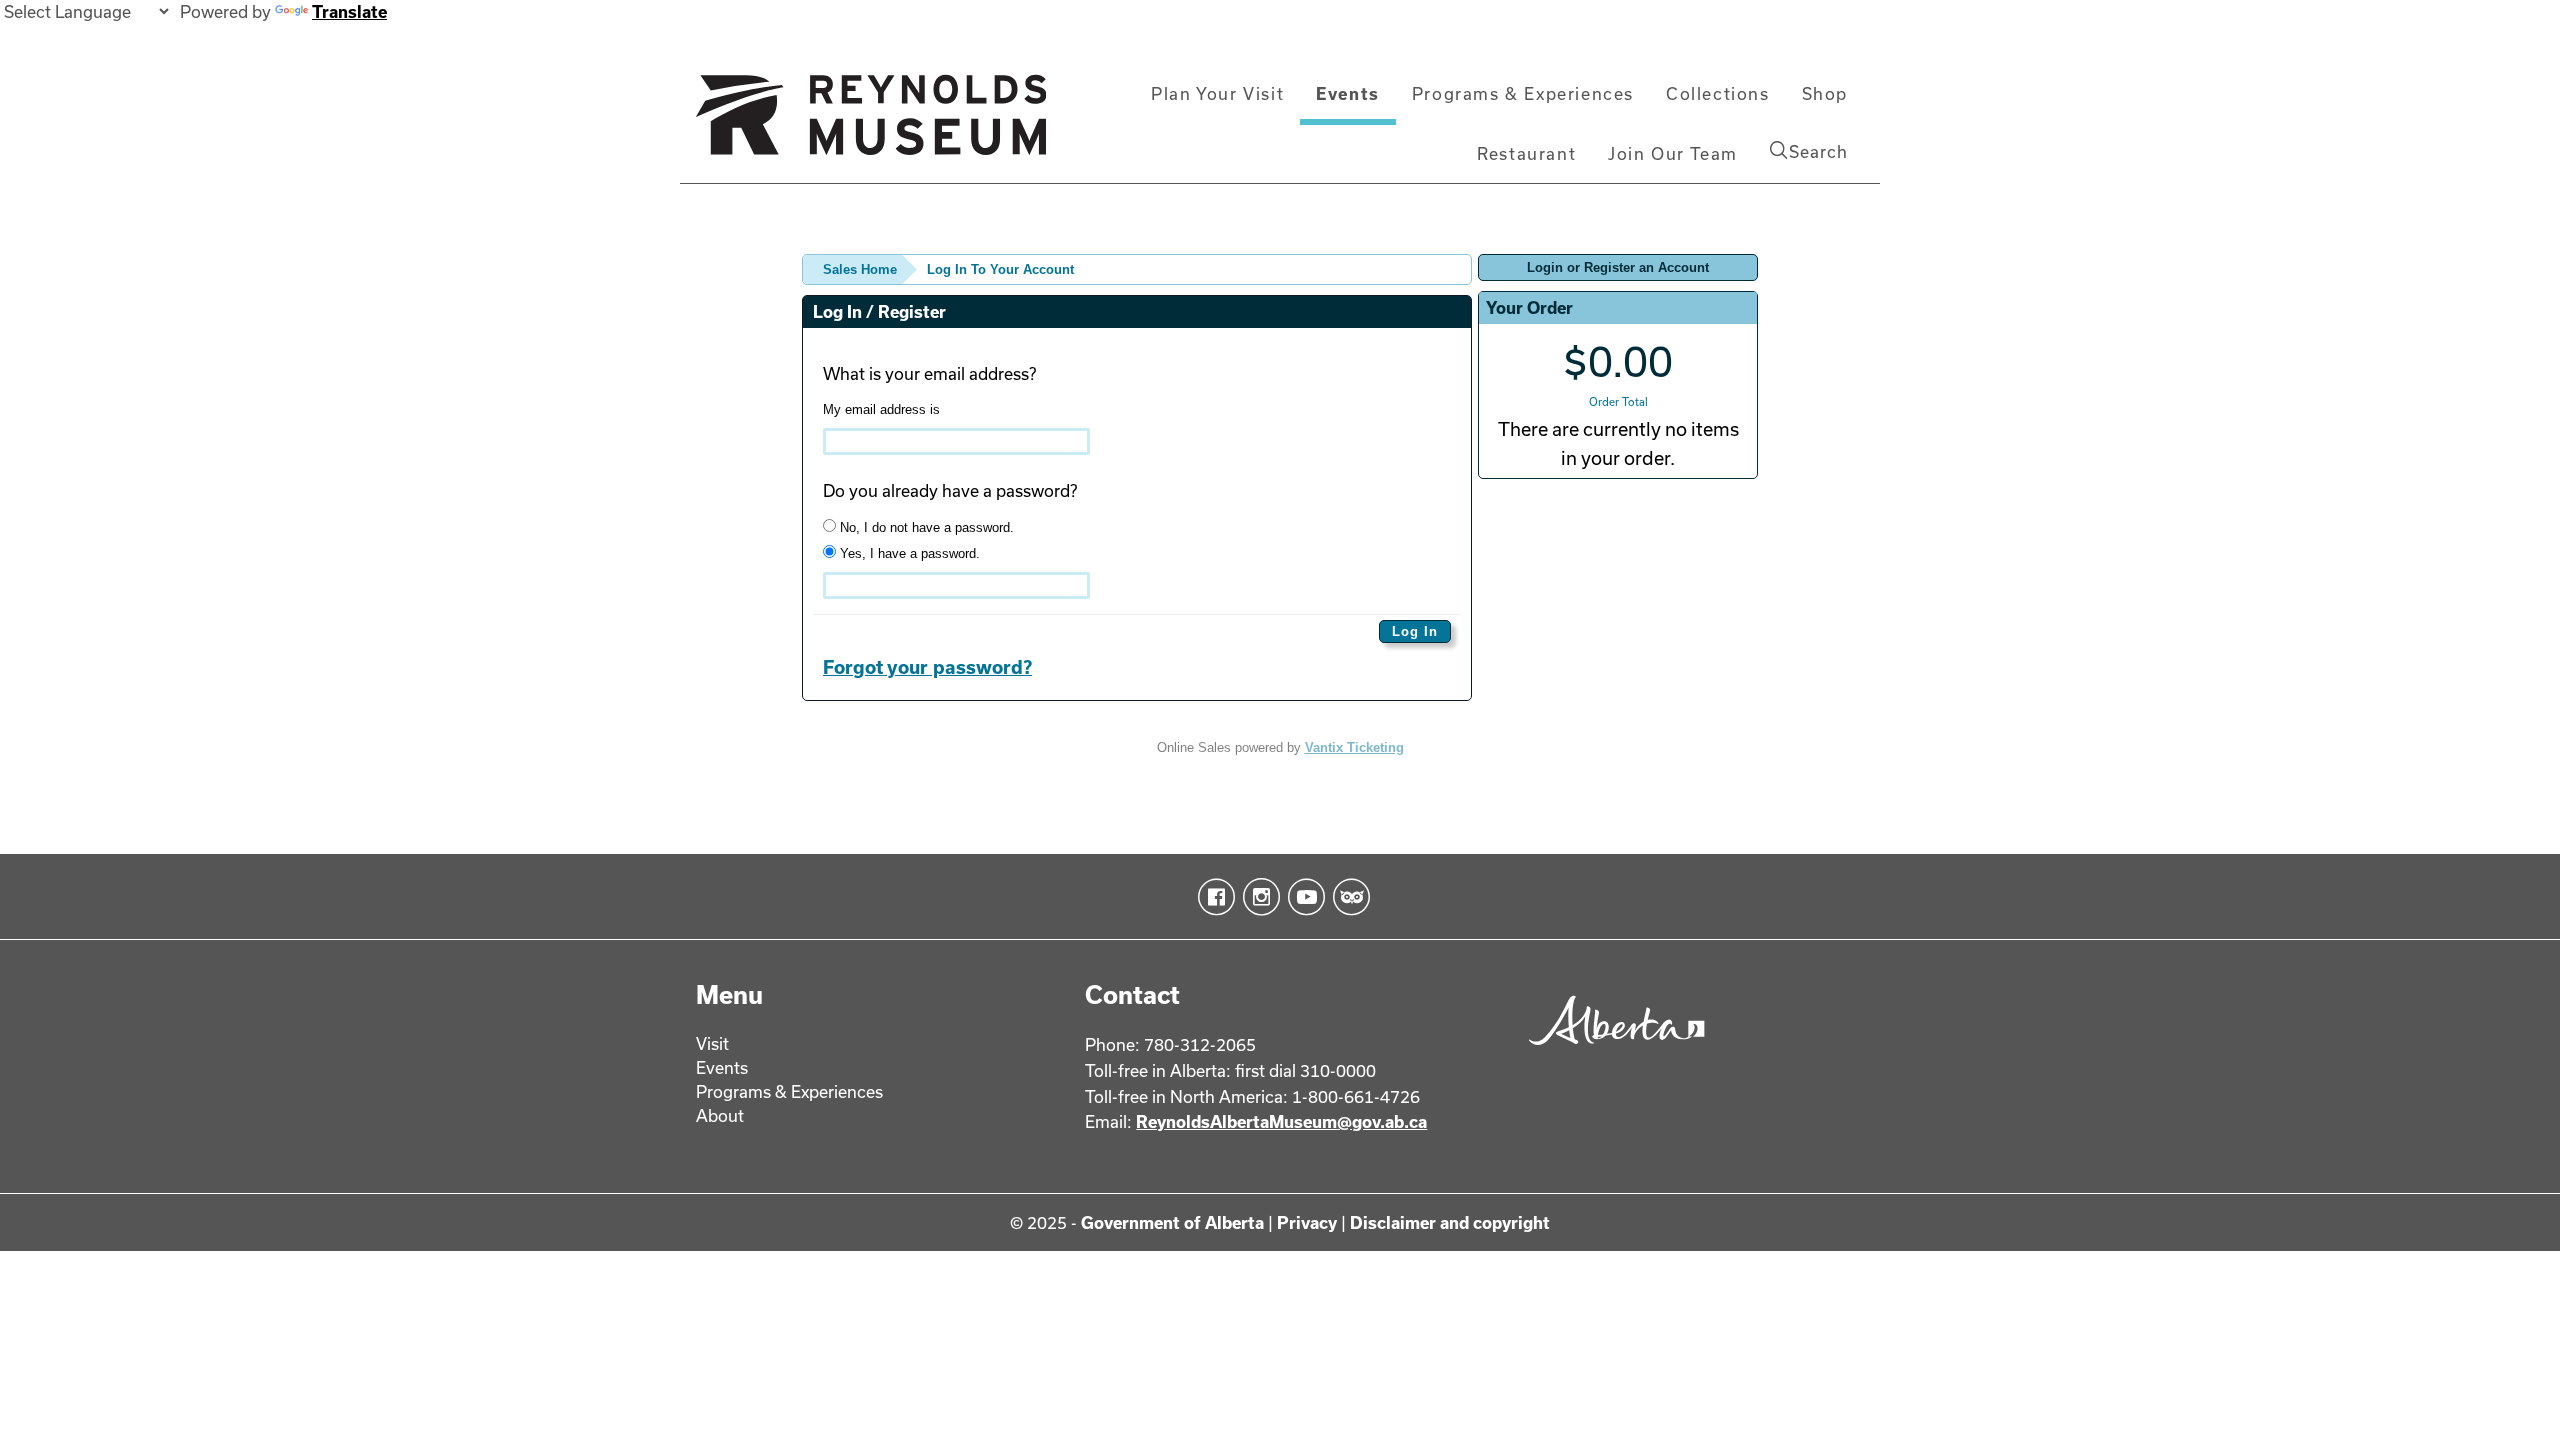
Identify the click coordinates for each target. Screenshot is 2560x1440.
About (720, 1115)
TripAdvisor (1347, 897)
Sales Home (860, 269)
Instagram (1257, 897)
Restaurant (1526, 153)
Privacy (1307, 1222)
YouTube (1302, 897)
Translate (349, 11)
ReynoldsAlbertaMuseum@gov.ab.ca (1281, 1121)
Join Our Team (1673, 153)
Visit (712, 1043)
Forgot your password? (927, 667)
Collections (1718, 93)
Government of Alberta (1172, 1222)
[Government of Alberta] (1611, 1051)
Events (1348, 93)
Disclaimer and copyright (1450, 1222)
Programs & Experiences (1523, 93)
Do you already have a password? (950, 490)
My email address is (881, 409)
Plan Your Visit (1217, 93)
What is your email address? (929, 373)
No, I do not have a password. (925, 527)
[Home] (871, 123)
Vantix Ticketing (1354, 747)
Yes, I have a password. (908, 553)
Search (1818, 151)
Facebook (1212, 897)
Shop (1825, 93)
